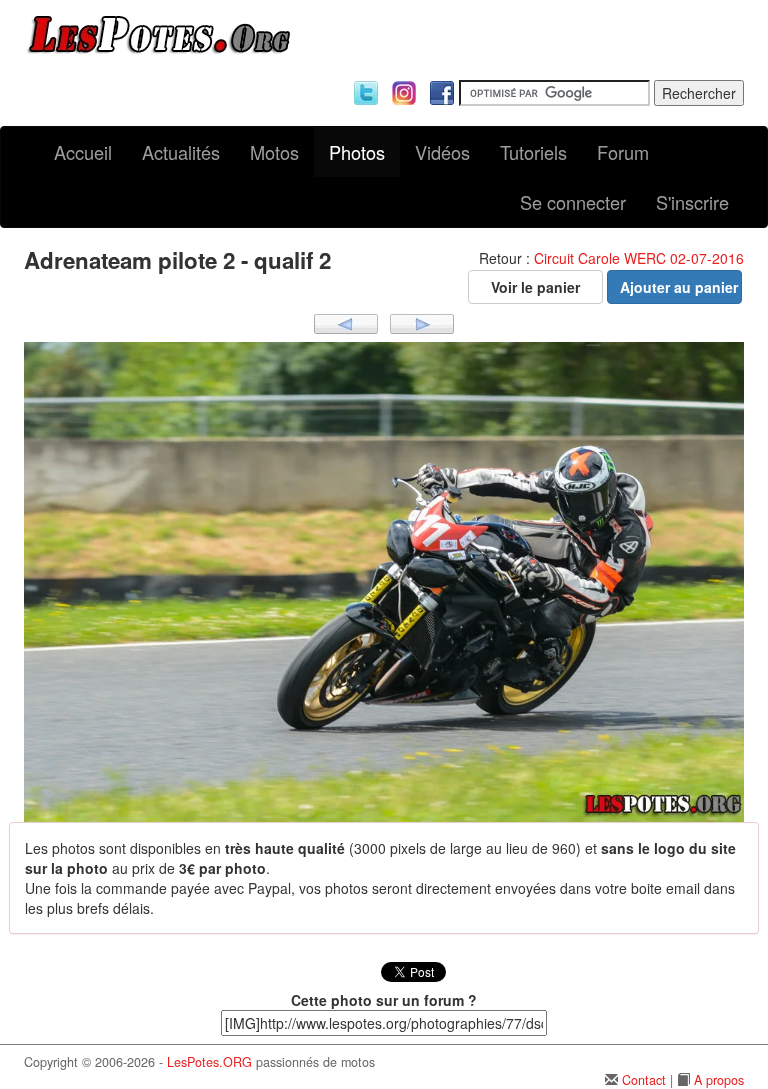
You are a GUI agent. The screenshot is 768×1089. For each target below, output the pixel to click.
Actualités (181, 152)
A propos (719, 1080)
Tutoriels (533, 152)
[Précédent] (346, 322)
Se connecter (573, 202)
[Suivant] (422, 322)
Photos (357, 152)
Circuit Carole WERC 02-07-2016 (639, 258)
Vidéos (442, 152)
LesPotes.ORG (209, 1062)
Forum (623, 152)
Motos (274, 152)
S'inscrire (692, 202)
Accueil (83, 152)
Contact (644, 1080)
